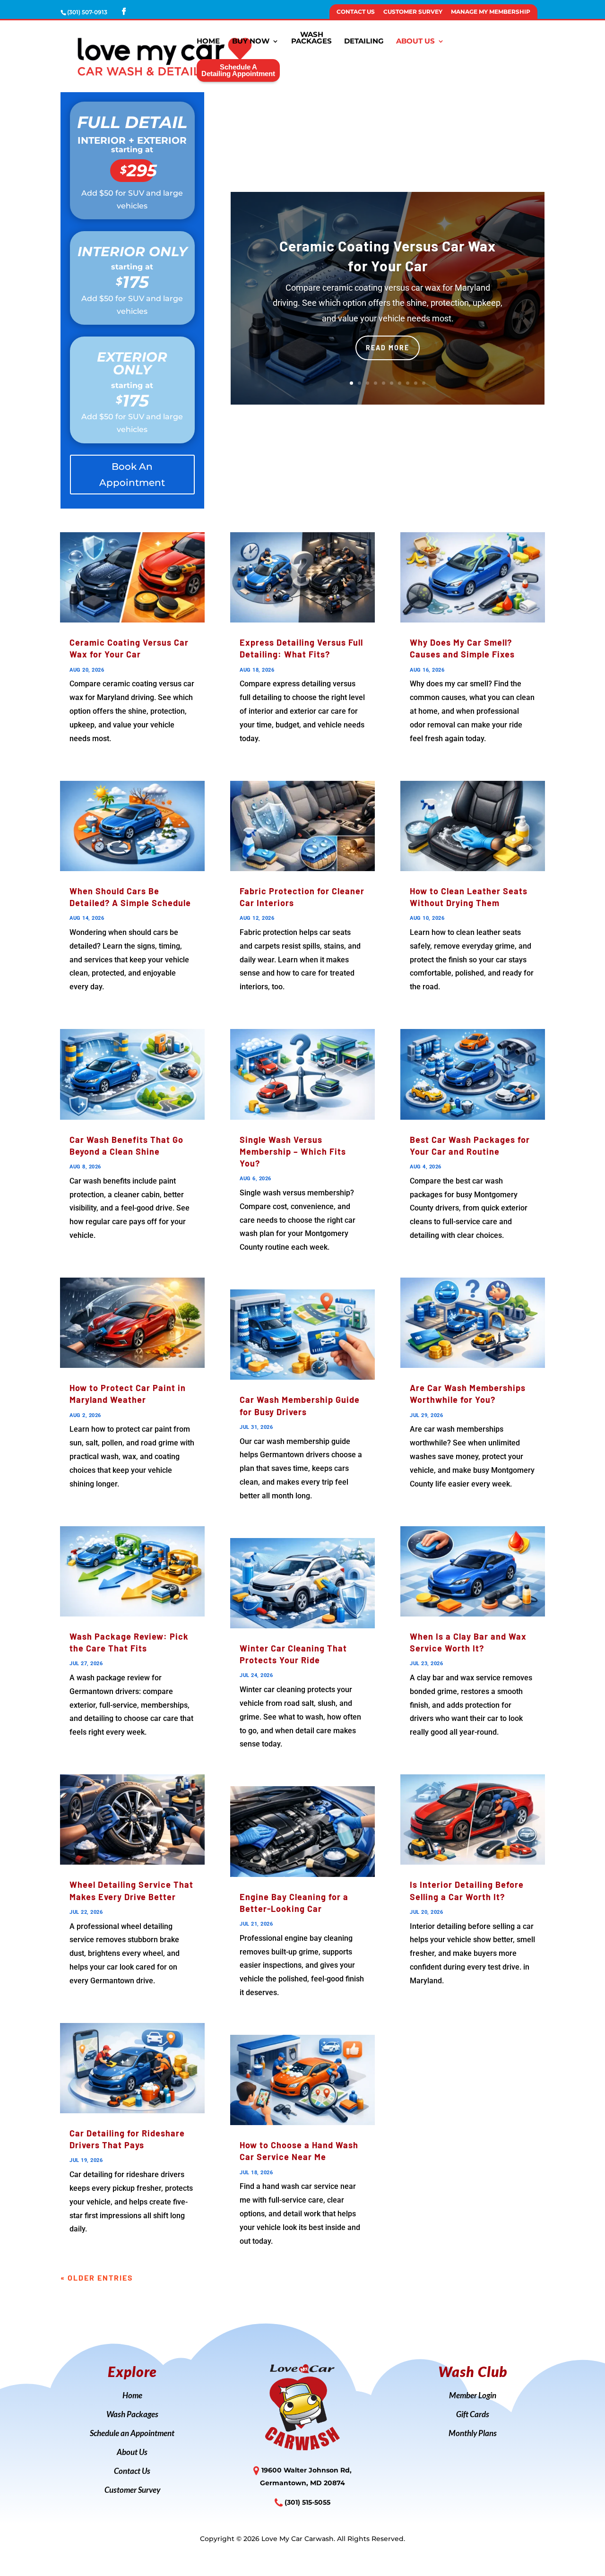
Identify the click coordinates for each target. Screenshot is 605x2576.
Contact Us (356, 12)
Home (208, 42)
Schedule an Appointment (132, 2434)
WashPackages (311, 38)
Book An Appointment (132, 475)
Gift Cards (473, 2415)
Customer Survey (413, 12)
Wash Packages (132, 2415)
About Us (415, 42)
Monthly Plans (473, 2434)
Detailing (364, 42)
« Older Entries (97, 2278)
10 (424, 383)
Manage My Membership (491, 12)
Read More (388, 348)
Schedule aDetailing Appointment (238, 70)
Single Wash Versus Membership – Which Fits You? (293, 1151)
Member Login (473, 2396)
